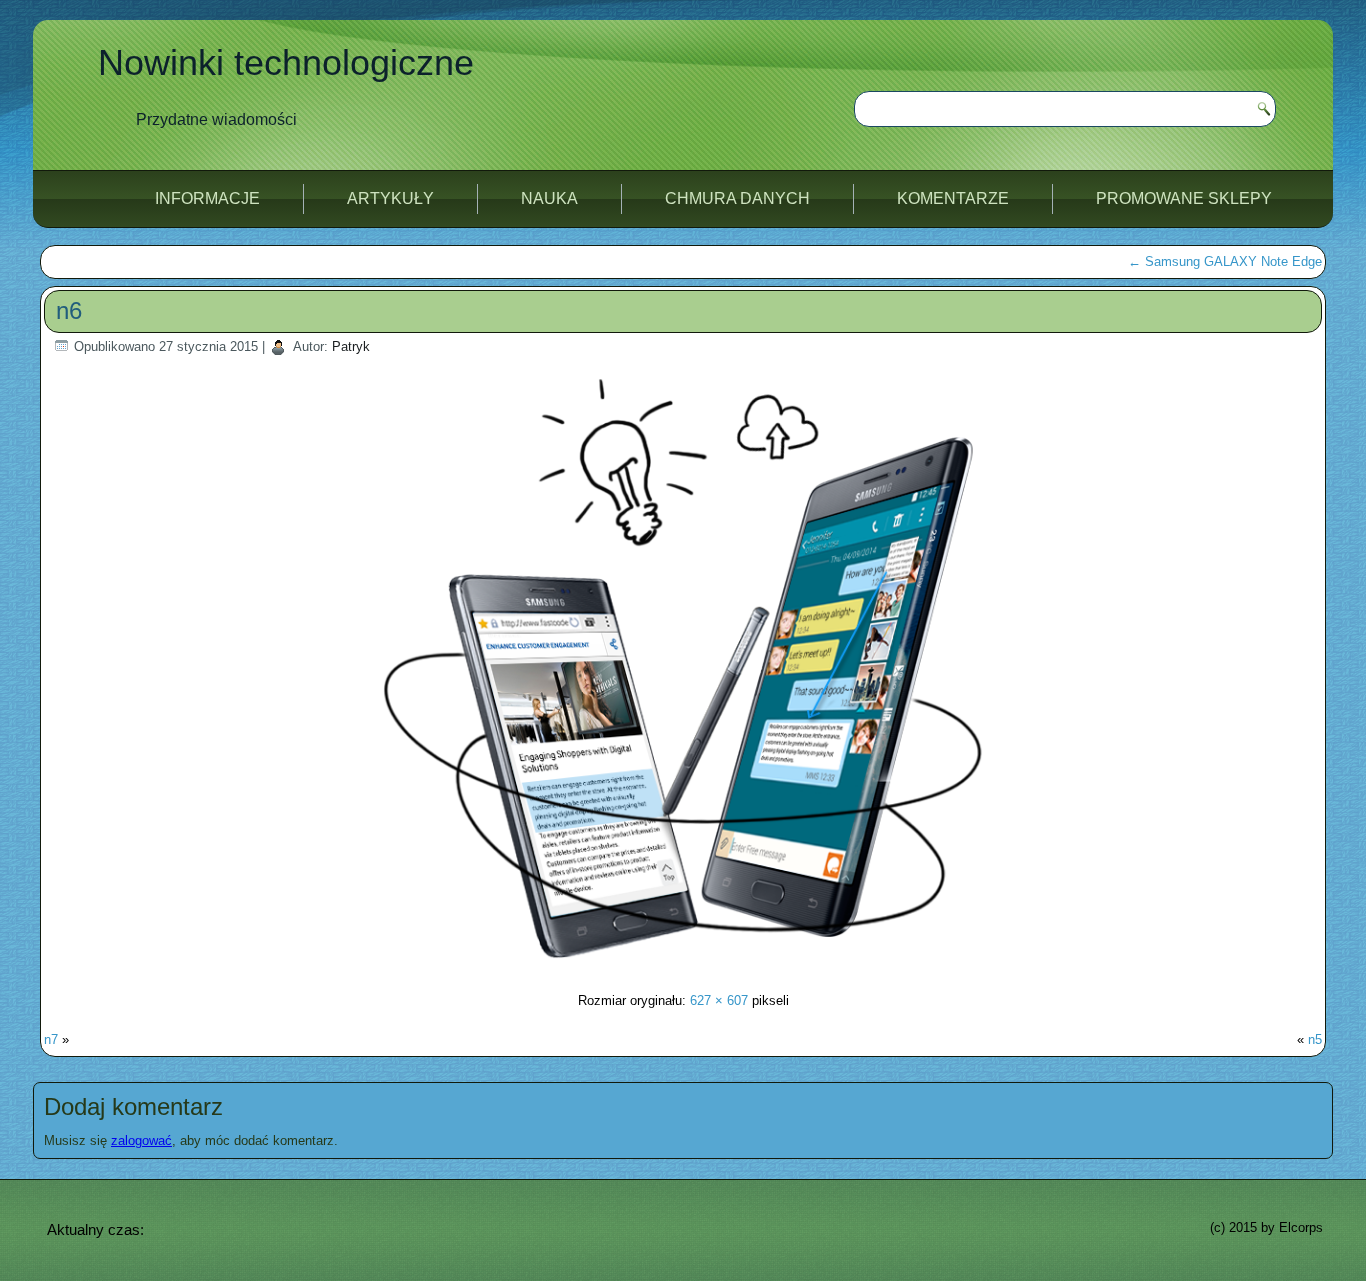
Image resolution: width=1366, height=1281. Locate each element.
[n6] (683, 961)
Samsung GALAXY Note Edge (1225, 261)
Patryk (351, 346)
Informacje (207, 198)
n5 (1315, 1039)
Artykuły (390, 198)
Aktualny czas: (95, 1229)
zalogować (141, 1140)
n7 (51, 1039)
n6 (69, 310)
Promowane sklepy (1184, 198)
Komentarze (953, 198)
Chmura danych (737, 198)
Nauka (549, 198)
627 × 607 (719, 1000)
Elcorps (1301, 1227)
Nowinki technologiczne (286, 62)
